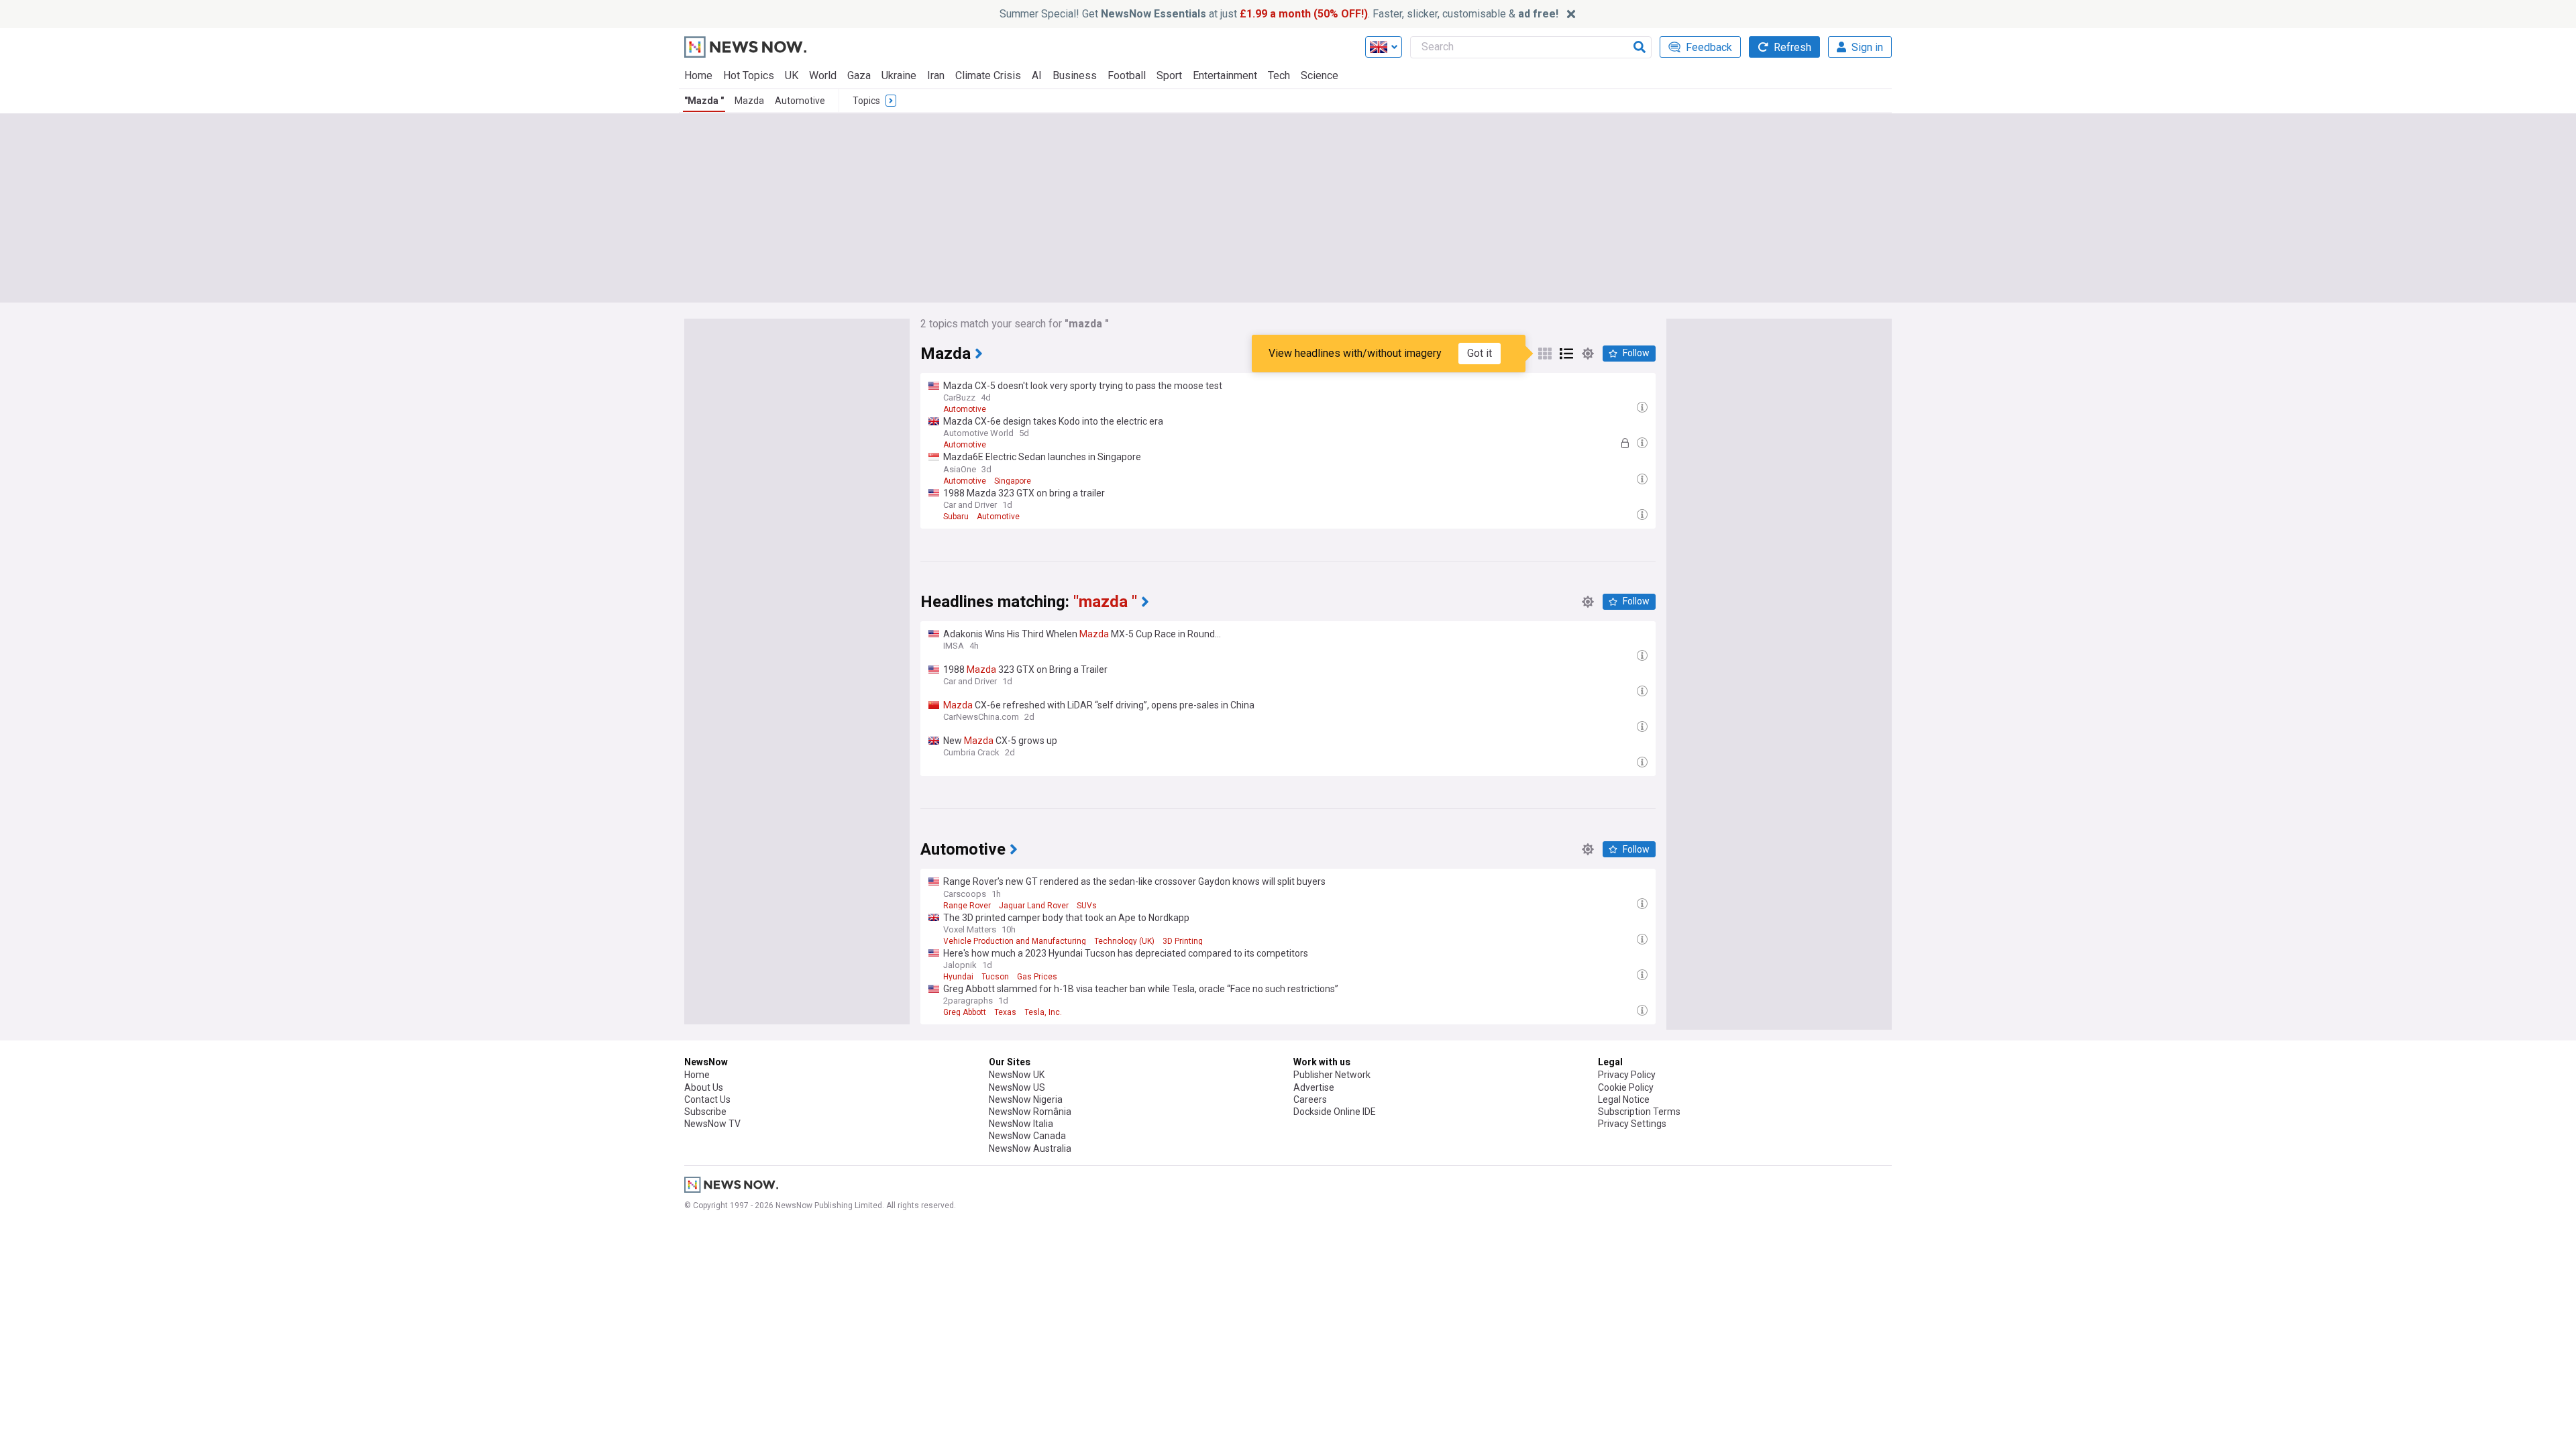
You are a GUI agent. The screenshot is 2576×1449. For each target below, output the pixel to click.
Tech (1279, 75)
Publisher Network (1332, 1075)
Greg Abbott (965, 1012)
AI (1037, 75)
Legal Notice (1624, 1099)
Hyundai (958, 977)
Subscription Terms (1639, 1112)
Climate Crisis (988, 75)
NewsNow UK (1017, 1075)
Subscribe (705, 1112)
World (823, 75)
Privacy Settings (1632, 1124)
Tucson (995, 977)
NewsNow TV (712, 1124)
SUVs (1087, 906)
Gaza (859, 75)
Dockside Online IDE (1335, 1112)
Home (698, 75)
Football (1127, 75)
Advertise (1314, 1087)
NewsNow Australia (1030, 1148)
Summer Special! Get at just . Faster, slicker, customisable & (1279, 14)
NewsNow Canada (1027, 1136)
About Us (704, 1087)
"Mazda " (704, 101)
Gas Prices (1037, 977)
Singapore (1013, 481)
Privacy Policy (1627, 1075)
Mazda (749, 101)
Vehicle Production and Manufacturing (1015, 941)
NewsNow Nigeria (1026, 1099)
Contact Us (707, 1099)
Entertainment (1225, 75)
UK (792, 75)
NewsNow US (1017, 1087)
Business (1075, 75)
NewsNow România (1030, 1112)
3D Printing (1183, 941)
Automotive (800, 101)
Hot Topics (749, 75)
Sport (1169, 75)
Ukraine (899, 75)
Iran (936, 75)
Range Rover (967, 906)
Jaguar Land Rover (1034, 906)
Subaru (956, 517)
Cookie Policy (1626, 1087)
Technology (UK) (1124, 941)
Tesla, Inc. (1043, 1012)
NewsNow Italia (1021, 1124)
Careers (1310, 1099)
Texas (1005, 1012)
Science (1320, 75)
